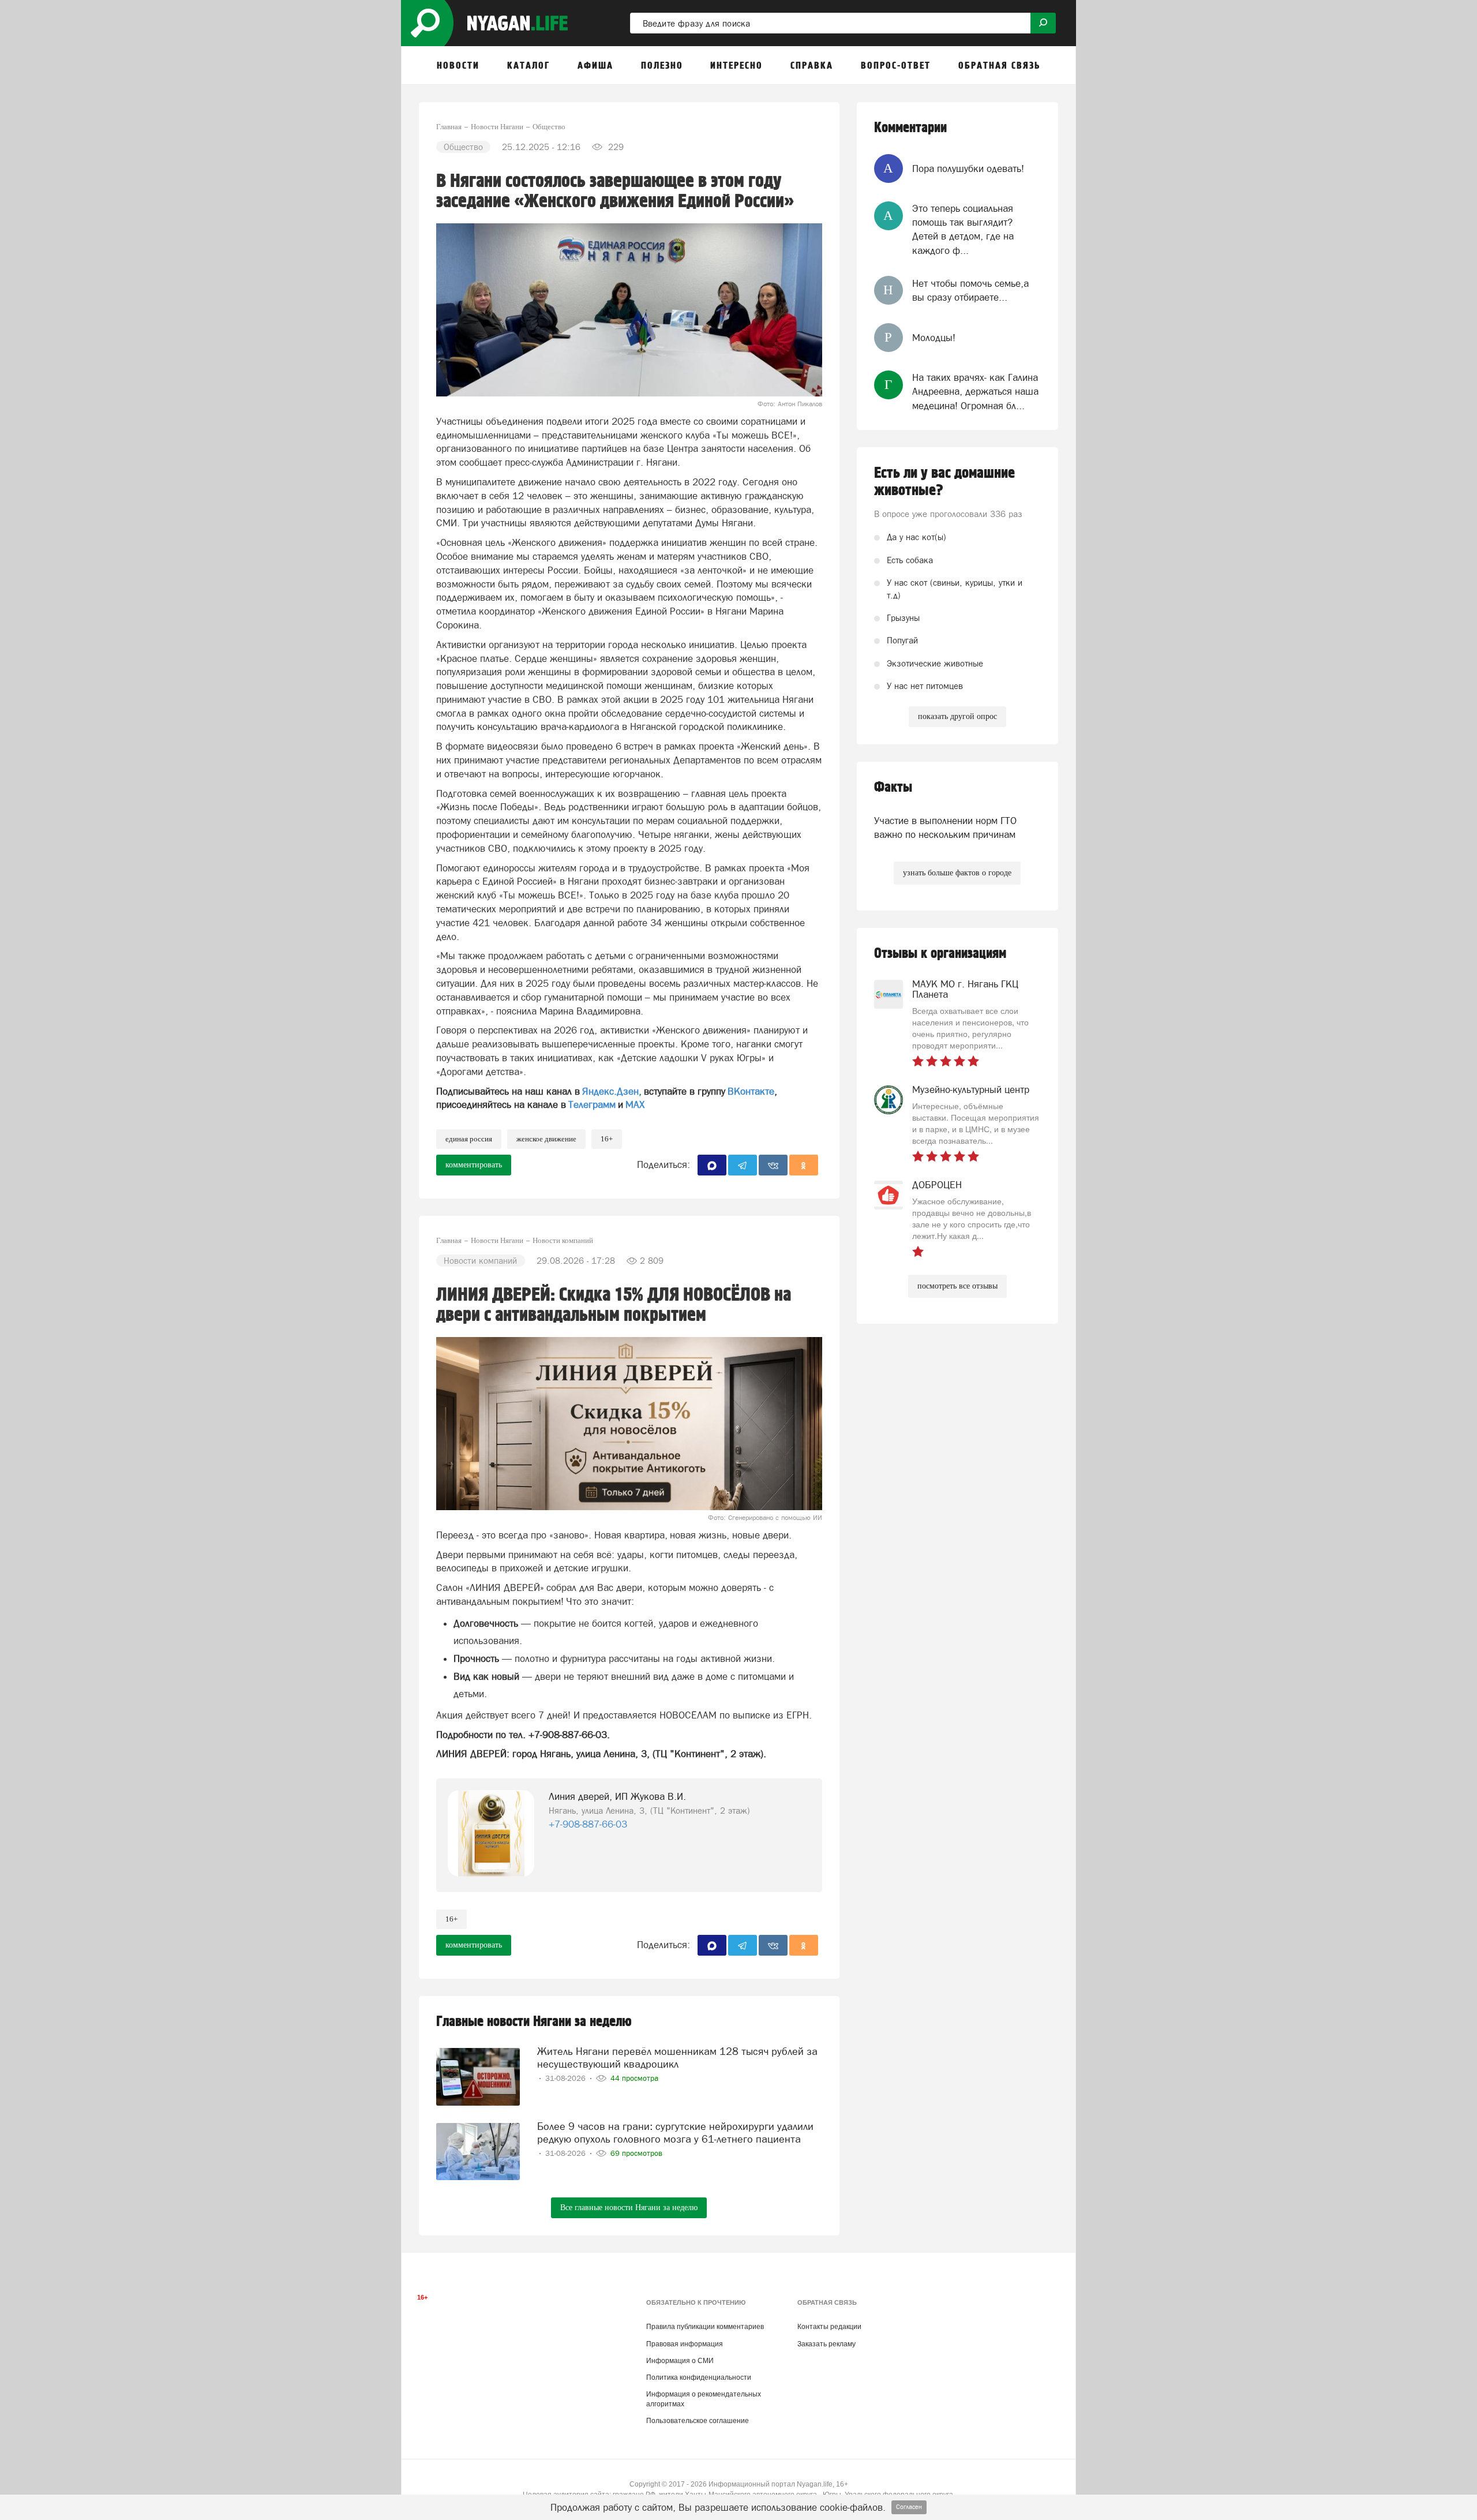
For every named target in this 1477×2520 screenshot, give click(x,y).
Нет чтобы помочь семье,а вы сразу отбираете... (970, 290)
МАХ (635, 1104)
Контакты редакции (829, 2327)
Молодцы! (934, 338)
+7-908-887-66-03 (588, 1824)
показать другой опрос (957, 716)
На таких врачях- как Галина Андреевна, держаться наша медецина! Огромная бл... (975, 392)
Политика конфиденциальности (699, 2377)
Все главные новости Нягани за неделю (629, 2208)
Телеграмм (592, 1104)
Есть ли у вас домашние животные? (944, 482)
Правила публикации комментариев (705, 2327)
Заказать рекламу (826, 2344)
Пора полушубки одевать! (968, 169)
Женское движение (546, 1139)
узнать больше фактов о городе (957, 873)
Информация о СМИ (680, 2361)
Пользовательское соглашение (698, 2421)
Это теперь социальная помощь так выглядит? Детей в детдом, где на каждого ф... (963, 229)
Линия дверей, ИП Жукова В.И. (617, 1796)
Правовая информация (685, 2344)
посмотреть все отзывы (957, 1286)
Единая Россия (469, 1139)
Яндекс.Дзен (610, 1091)
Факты (893, 787)
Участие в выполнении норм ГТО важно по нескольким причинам (945, 827)
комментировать (474, 1165)
